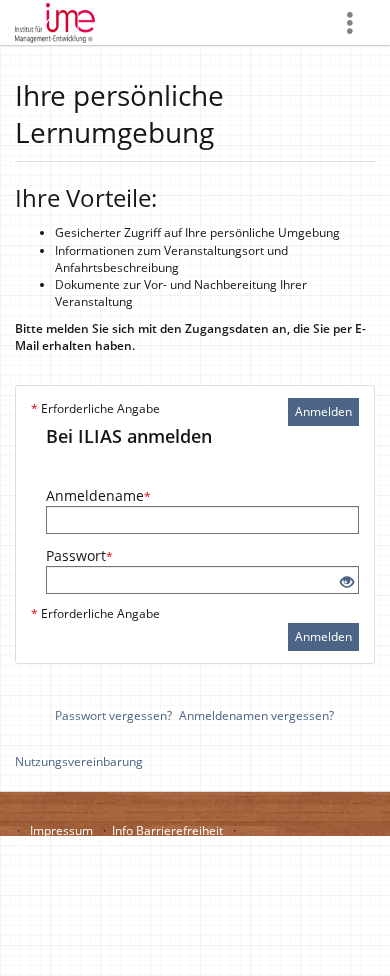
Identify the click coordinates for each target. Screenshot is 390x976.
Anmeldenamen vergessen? (256, 715)
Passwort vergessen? (113, 715)
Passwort (79, 555)
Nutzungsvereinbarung (79, 761)
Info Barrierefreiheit (167, 830)
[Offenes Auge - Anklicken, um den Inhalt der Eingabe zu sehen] (347, 582)
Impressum (61, 830)
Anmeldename (98, 495)
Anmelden (323, 411)
